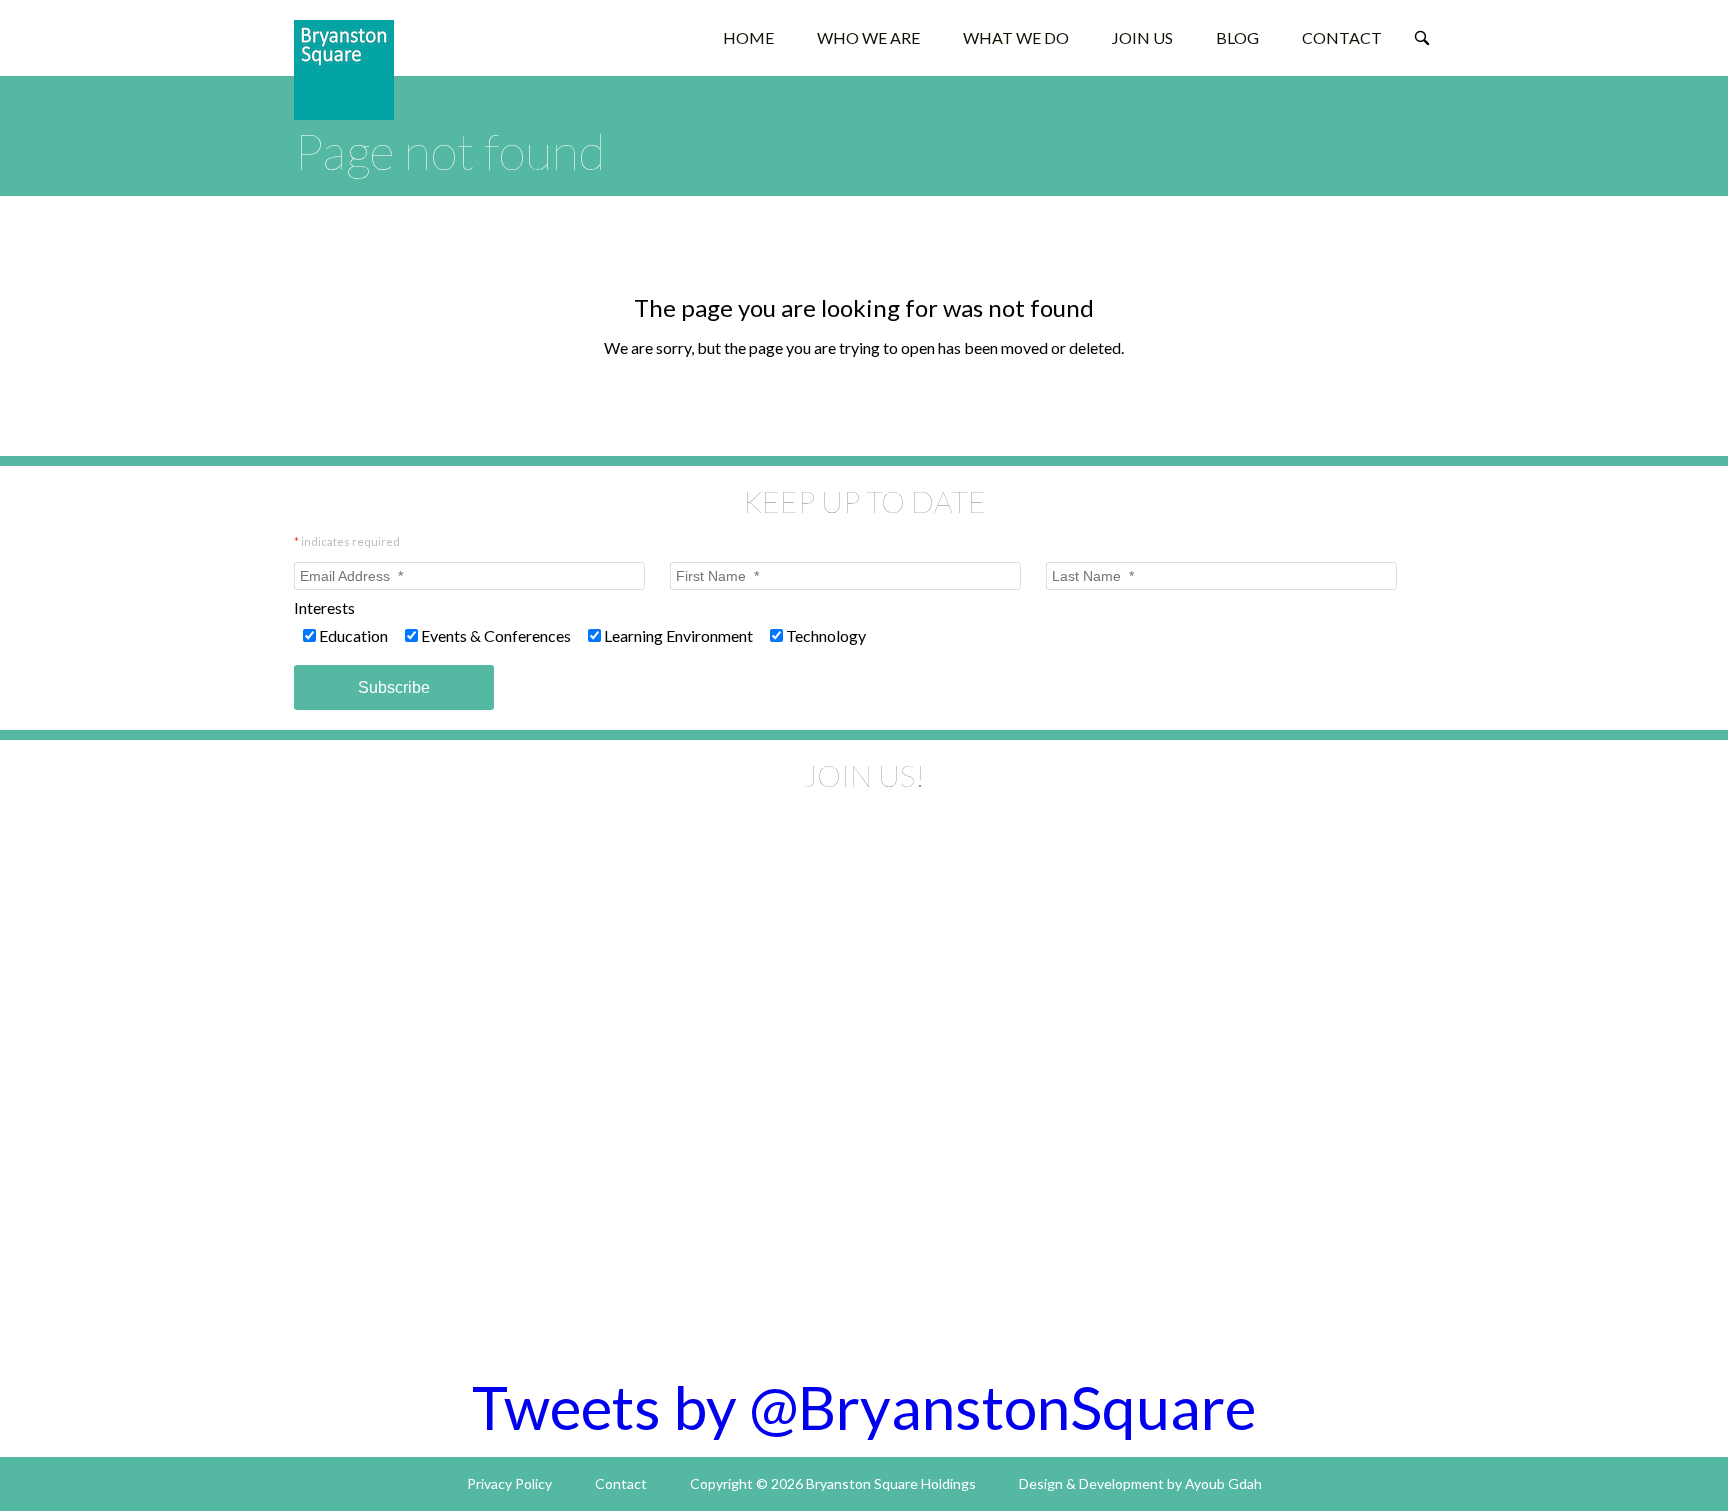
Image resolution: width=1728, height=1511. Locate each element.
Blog (1237, 37)
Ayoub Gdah (1223, 1483)
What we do (1016, 37)
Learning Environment (678, 636)
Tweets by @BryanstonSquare (864, 1407)
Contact (1342, 37)
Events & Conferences (496, 636)
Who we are (868, 37)
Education (353, 636)
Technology (826, 636)
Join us (1142, 37)
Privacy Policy (509, 1483)
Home (748, 37)
